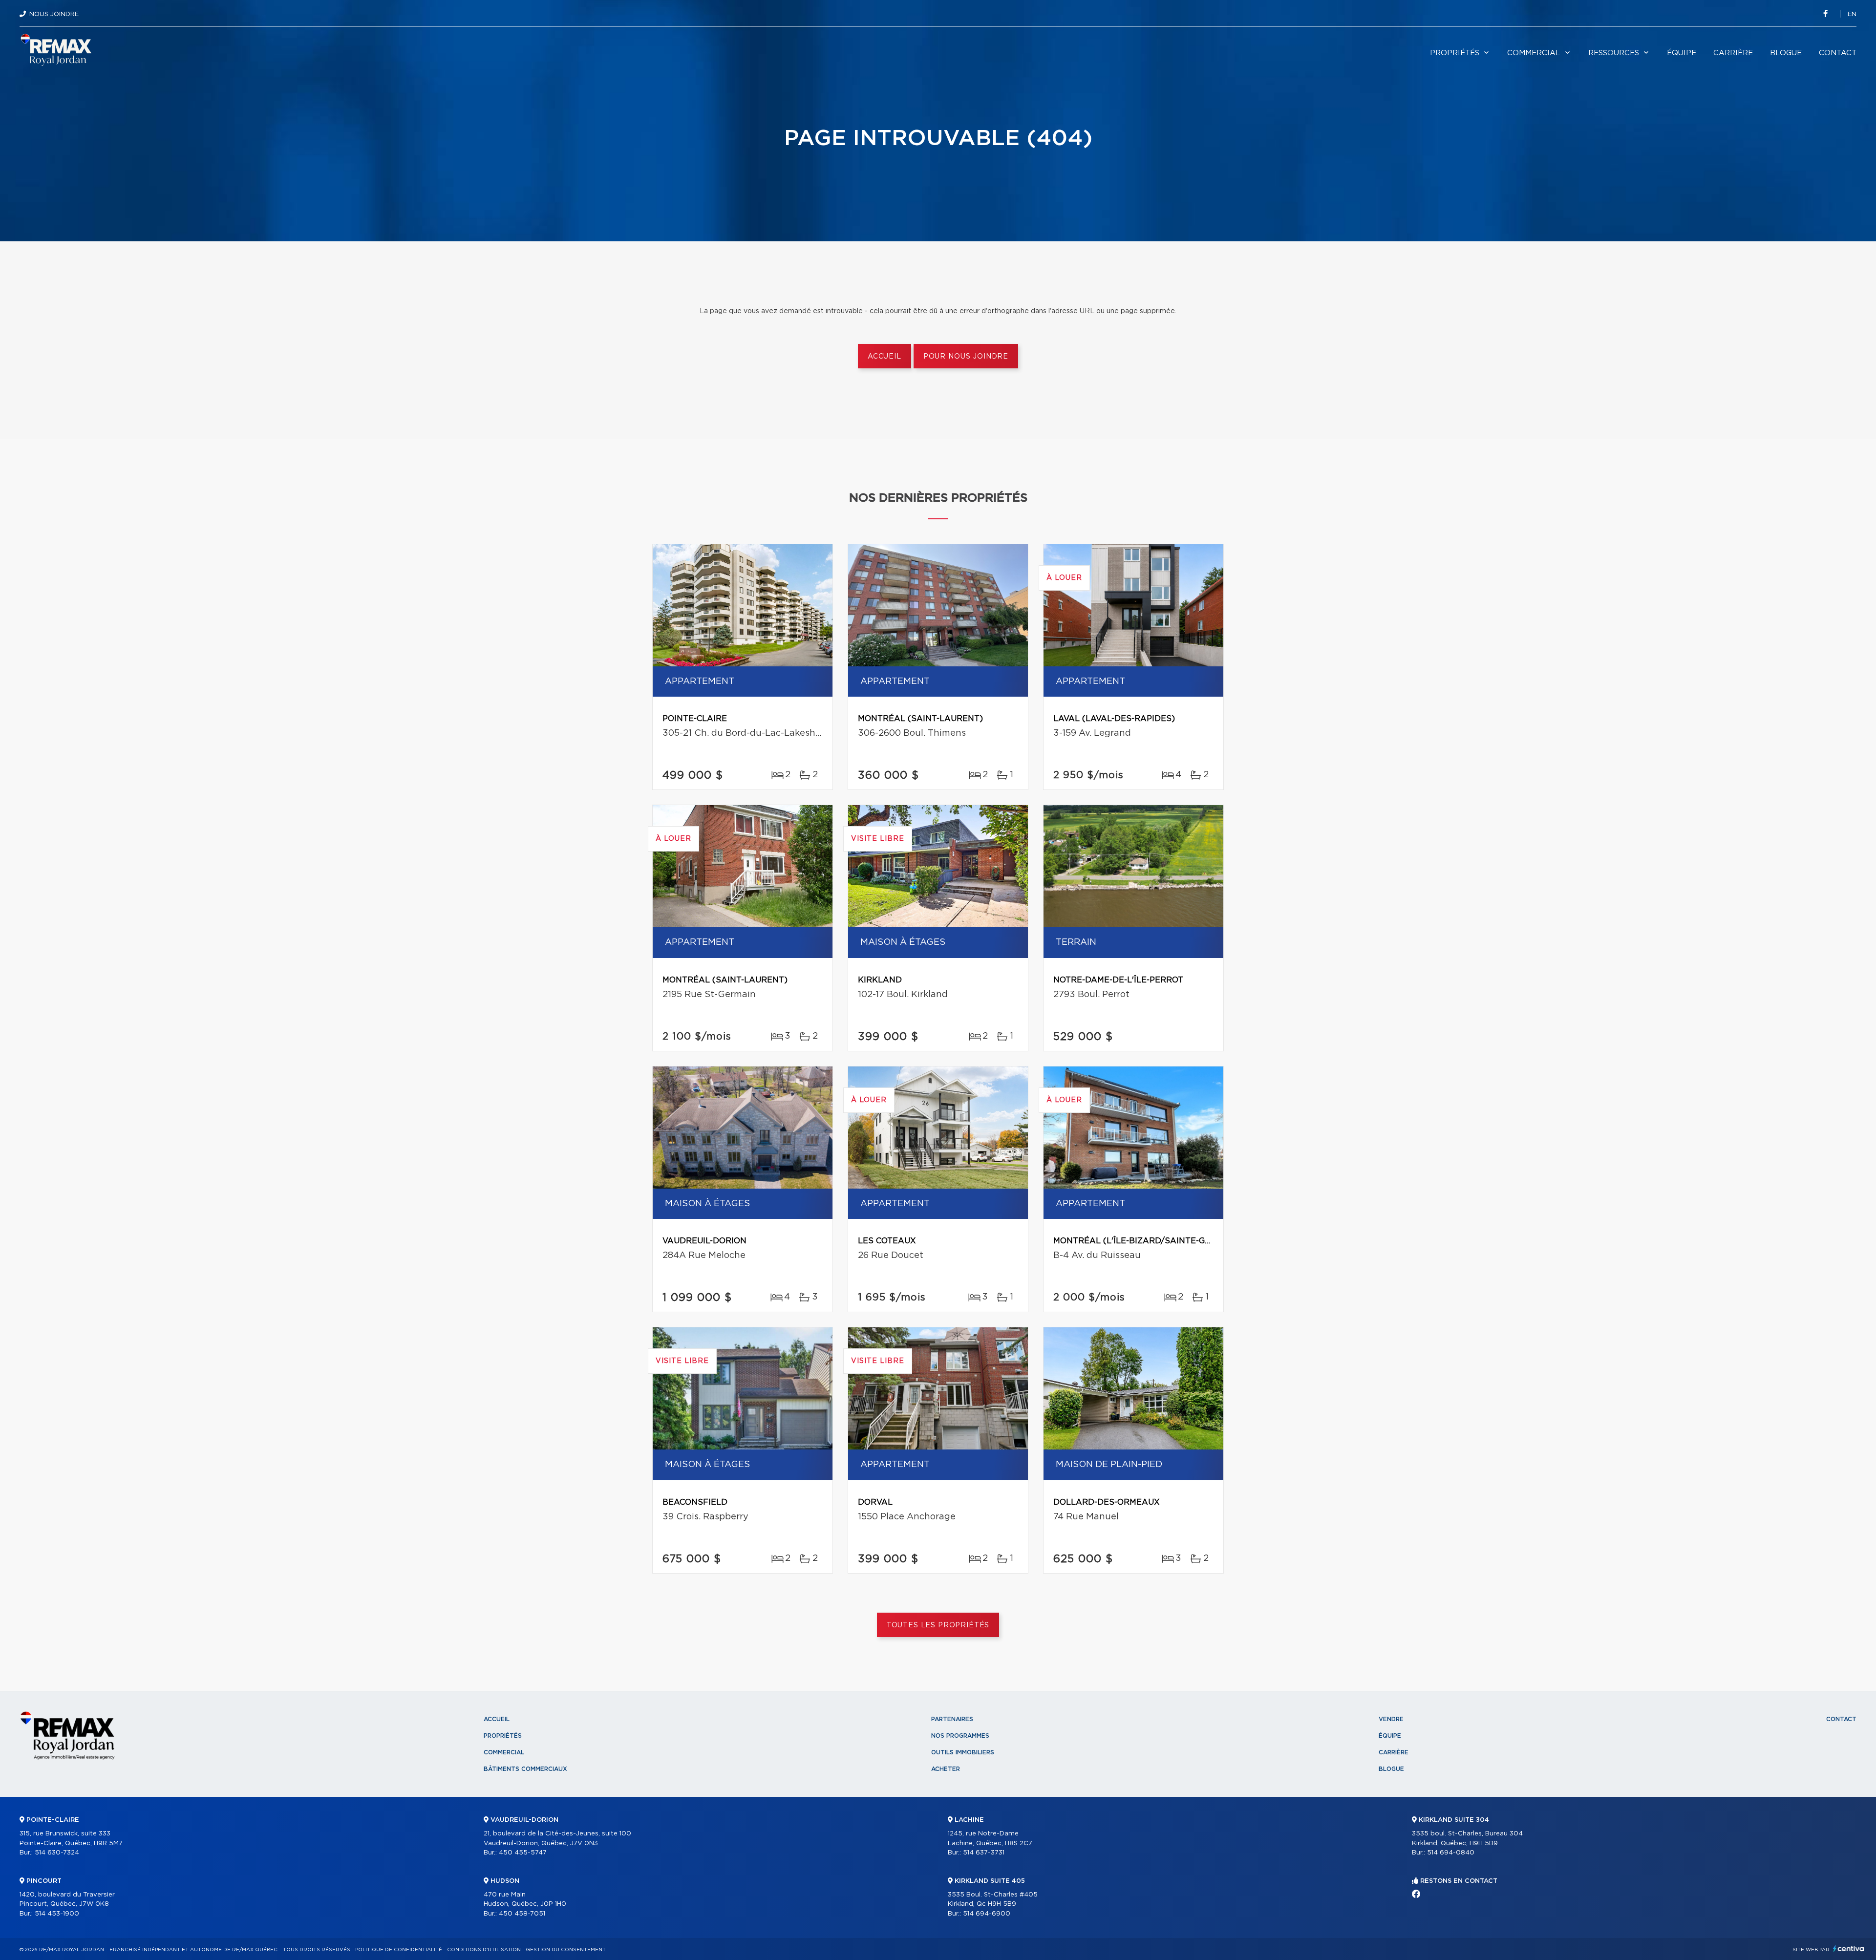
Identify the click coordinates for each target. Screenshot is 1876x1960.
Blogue (1786, 53)
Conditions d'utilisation (484, 1950)
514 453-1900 (57, 1914)
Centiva (1849, 1949)
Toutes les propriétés (938, 1625)
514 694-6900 (987, 1914)
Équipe (1682, 53)
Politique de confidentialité (399, 1950)
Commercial (1534, 53)
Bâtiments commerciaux (525, 1769)
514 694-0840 (1451, 1853)
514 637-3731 (984, 1853)
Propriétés (1455, 53)
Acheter (946, 1769)
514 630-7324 (57, 1853)
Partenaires (952, 1719)
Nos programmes (960, 1736)
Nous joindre (54, 14)
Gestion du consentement (566, 1950)
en (1852, 14)
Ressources (1614, 53)
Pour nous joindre (966, 357)
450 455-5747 (523, 1853)
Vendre (1391, 1719)
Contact (1838, 53)
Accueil (885, 357)
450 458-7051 (522, 1914)
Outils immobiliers (963, 1752)
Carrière (1733, 53)
